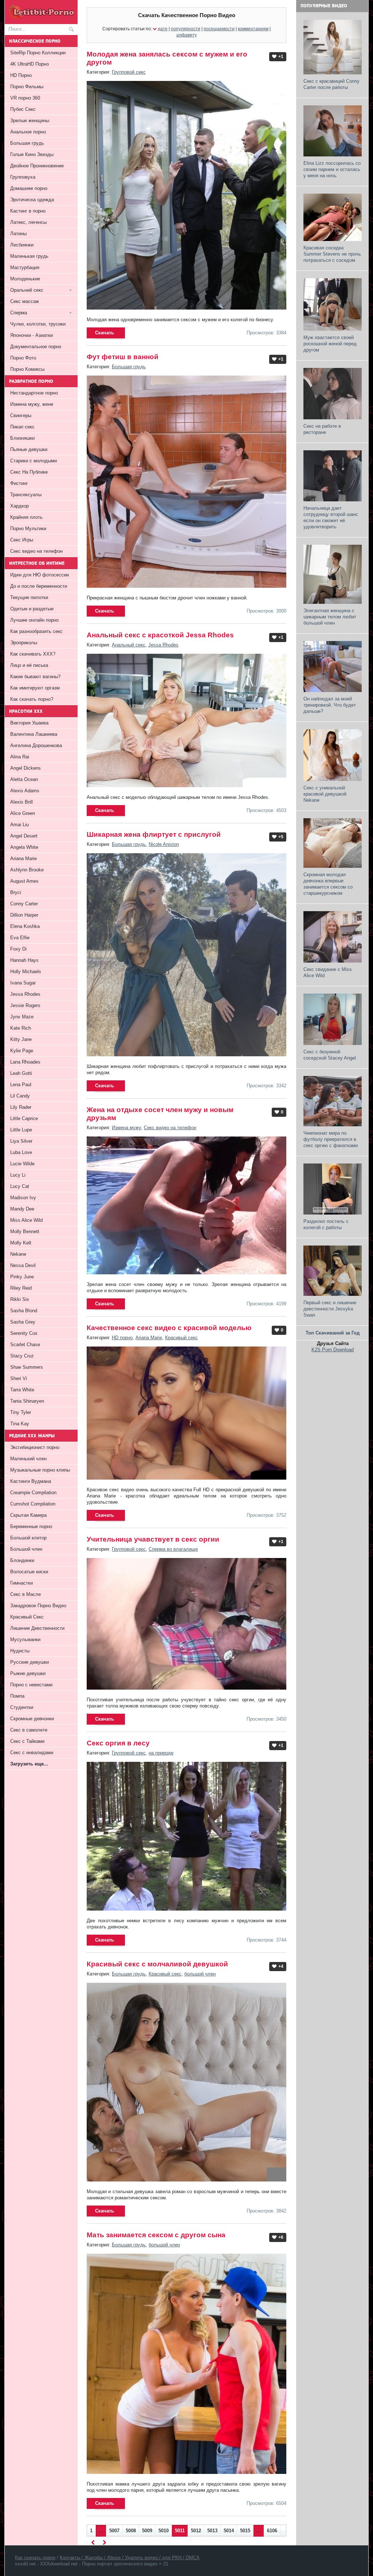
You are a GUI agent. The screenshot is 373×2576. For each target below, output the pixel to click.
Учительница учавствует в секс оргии (153, 1539)
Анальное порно (28, 132)
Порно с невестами (31, 1685)
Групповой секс (129, 72)
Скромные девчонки (32, 1719)
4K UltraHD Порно (30, 64)
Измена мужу (126, 1128)
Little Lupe (21, 1130)
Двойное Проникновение (37, 166)
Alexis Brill (21, 802)
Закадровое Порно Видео (38, 1606)
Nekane (18, 1254)
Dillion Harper (24, 915)
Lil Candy (20, 1096)
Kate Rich (21, 1028)
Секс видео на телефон (170, 1128)
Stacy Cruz (22, 1356)
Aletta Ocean (24, 779)
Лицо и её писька (29, 665)
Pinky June (22, 1277)
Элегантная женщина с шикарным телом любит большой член (330, 617)
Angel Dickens (25, 768)
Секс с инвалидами (32, 1753)
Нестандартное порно (34, 393)
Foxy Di (18, 949)
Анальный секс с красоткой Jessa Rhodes (160, 635)
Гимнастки (21, 1583)
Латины (18, 234)
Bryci (16, 892)
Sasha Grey (23, 1322)
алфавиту (186, 35)
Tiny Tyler (21, 1412)
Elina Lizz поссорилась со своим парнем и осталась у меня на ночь (332, 169)
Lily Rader (21, 1107)
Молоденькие (25, 279)
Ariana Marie (149, 1338)
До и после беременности (39, 586)
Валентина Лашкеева (34, 734)
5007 (114, 2531)
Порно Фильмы (27, 87)
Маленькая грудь (29, 256)
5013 (212, 2531)
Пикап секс (22, 427)
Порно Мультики (28, 529)
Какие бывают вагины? (35, 677)
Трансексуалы (26, 495)
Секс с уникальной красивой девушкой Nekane (325, 794)
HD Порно (21, 75)
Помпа (17, 1696)
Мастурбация (25, 267)
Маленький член (28, 1459)
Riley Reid (21, 1288)
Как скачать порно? (32, 699)
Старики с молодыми (34, 461)
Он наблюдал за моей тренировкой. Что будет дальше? (330, 705)
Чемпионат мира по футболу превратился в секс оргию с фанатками (331, 1139)
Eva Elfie (20, 938)
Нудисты (20, 1651)
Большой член (26, 1549)
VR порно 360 (25, 98)
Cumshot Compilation (33, 1504)
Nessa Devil (23, 1265)
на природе (161, 1753)
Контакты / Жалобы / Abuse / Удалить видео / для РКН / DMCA (130, 2558)
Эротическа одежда (32, 200)
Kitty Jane (21, 1039)
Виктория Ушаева (29, 723)
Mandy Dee (22, 1209)
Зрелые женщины (30, 121)
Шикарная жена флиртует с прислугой (154, 834)
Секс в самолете (29, 1730)
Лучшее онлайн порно (34, 620)
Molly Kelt (21, 1243)
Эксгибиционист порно (35, 1447)
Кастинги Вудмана (31, 1481)
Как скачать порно (35, 2558)
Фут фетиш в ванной (123, 357)
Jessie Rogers (25, 1005)
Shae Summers (27, 1367)
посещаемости (219, 29)
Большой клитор (28, 1538)
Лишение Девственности (37, 1628)
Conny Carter (24, 904)
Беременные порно (31, 1526)
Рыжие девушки (28, 1673)
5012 (196, 2531)
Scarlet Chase (25, 1345)
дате (163, 29)
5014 (229, 2531)
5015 (245, 2531)
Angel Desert (24, 836)
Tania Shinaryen (27, 1401)
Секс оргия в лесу (118, 1743)
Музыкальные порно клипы (40, 1470)
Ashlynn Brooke (27, 870)
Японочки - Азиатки (32, 335)
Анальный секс (129, 645)
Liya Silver (21, 1141)
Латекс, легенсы (28, 222)
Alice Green (23, 813)
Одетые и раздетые (32, 609)
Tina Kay (20, 1424)
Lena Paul (21, 1085)
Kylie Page (22, 1051)
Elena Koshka (25, 926)
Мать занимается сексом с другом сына (156, 2235)
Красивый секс (181, 1338)
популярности (186, 29)
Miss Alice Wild (26, 1220)
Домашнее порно (29, 188)
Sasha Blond (24, 1311)
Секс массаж (25, 301)
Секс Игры (22, 540)
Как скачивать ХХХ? (33, 654)
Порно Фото (23, 358)
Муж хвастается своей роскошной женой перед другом (330, 344)
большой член (200, 1974)
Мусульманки (25, 1639)
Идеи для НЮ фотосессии (40, 575)
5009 (147, 2531)
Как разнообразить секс (36, 631)
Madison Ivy (23, 1198)
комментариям (253, 29)
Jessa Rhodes (163, 645)
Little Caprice (24, 1118)
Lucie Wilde (22, 1164)
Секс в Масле (25, 1594)
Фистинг (19, 483)
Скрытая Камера (28, 1515)
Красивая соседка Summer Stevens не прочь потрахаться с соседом (332, 254)
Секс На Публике (29, 472)
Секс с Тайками (27, 1741)
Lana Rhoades (25, 1062)
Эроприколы (24, 643)
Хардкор (19, 506)
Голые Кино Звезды (32, 154)
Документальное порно (36, 347)
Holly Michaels (26, 972)
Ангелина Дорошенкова (36, 745)
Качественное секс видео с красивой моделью (169, 1328)
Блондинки (22, 1560)
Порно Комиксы (27, 369)
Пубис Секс (23, 109)
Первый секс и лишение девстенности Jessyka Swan (330, 1309)
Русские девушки (30, 1662)
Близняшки (22, 438)
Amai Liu (19, 825)
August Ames (24, 881)
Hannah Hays (24, 960)
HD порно (122, 1338)
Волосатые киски (29, 1572)
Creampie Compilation (33, 1493)
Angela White (24, 847)
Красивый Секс (27, 1617)
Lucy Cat (20, 1186)
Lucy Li (18, 1175)
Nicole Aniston (164, 844)
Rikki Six (20, 1299)
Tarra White (22, 1390)
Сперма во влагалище (173, 1549)
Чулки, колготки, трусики (38, 324)
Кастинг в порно (28, 211)
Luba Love (21, 1152)
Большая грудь (129, 367)
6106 (272, 2531)
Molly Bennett (25, 1231)
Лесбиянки (22, 245)
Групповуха (23, 177)
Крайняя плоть (26, 517)
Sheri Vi (19, 1378)
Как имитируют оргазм (35, 688)
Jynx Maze (22, 1017)
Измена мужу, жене (32, 404)
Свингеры (21, 415)
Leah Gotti (21, 1073)
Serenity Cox (24, 1333)
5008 (131, 2531)
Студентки (22, 1707)
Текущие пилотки (29, 597)
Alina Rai (20, 757)
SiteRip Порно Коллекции (38, 53)
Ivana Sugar (23, 983)
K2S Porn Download (333, 1350)
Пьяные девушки (29, 449)
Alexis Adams (25, 791)
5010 (164, 2531)
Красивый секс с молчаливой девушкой (157, 1964)
